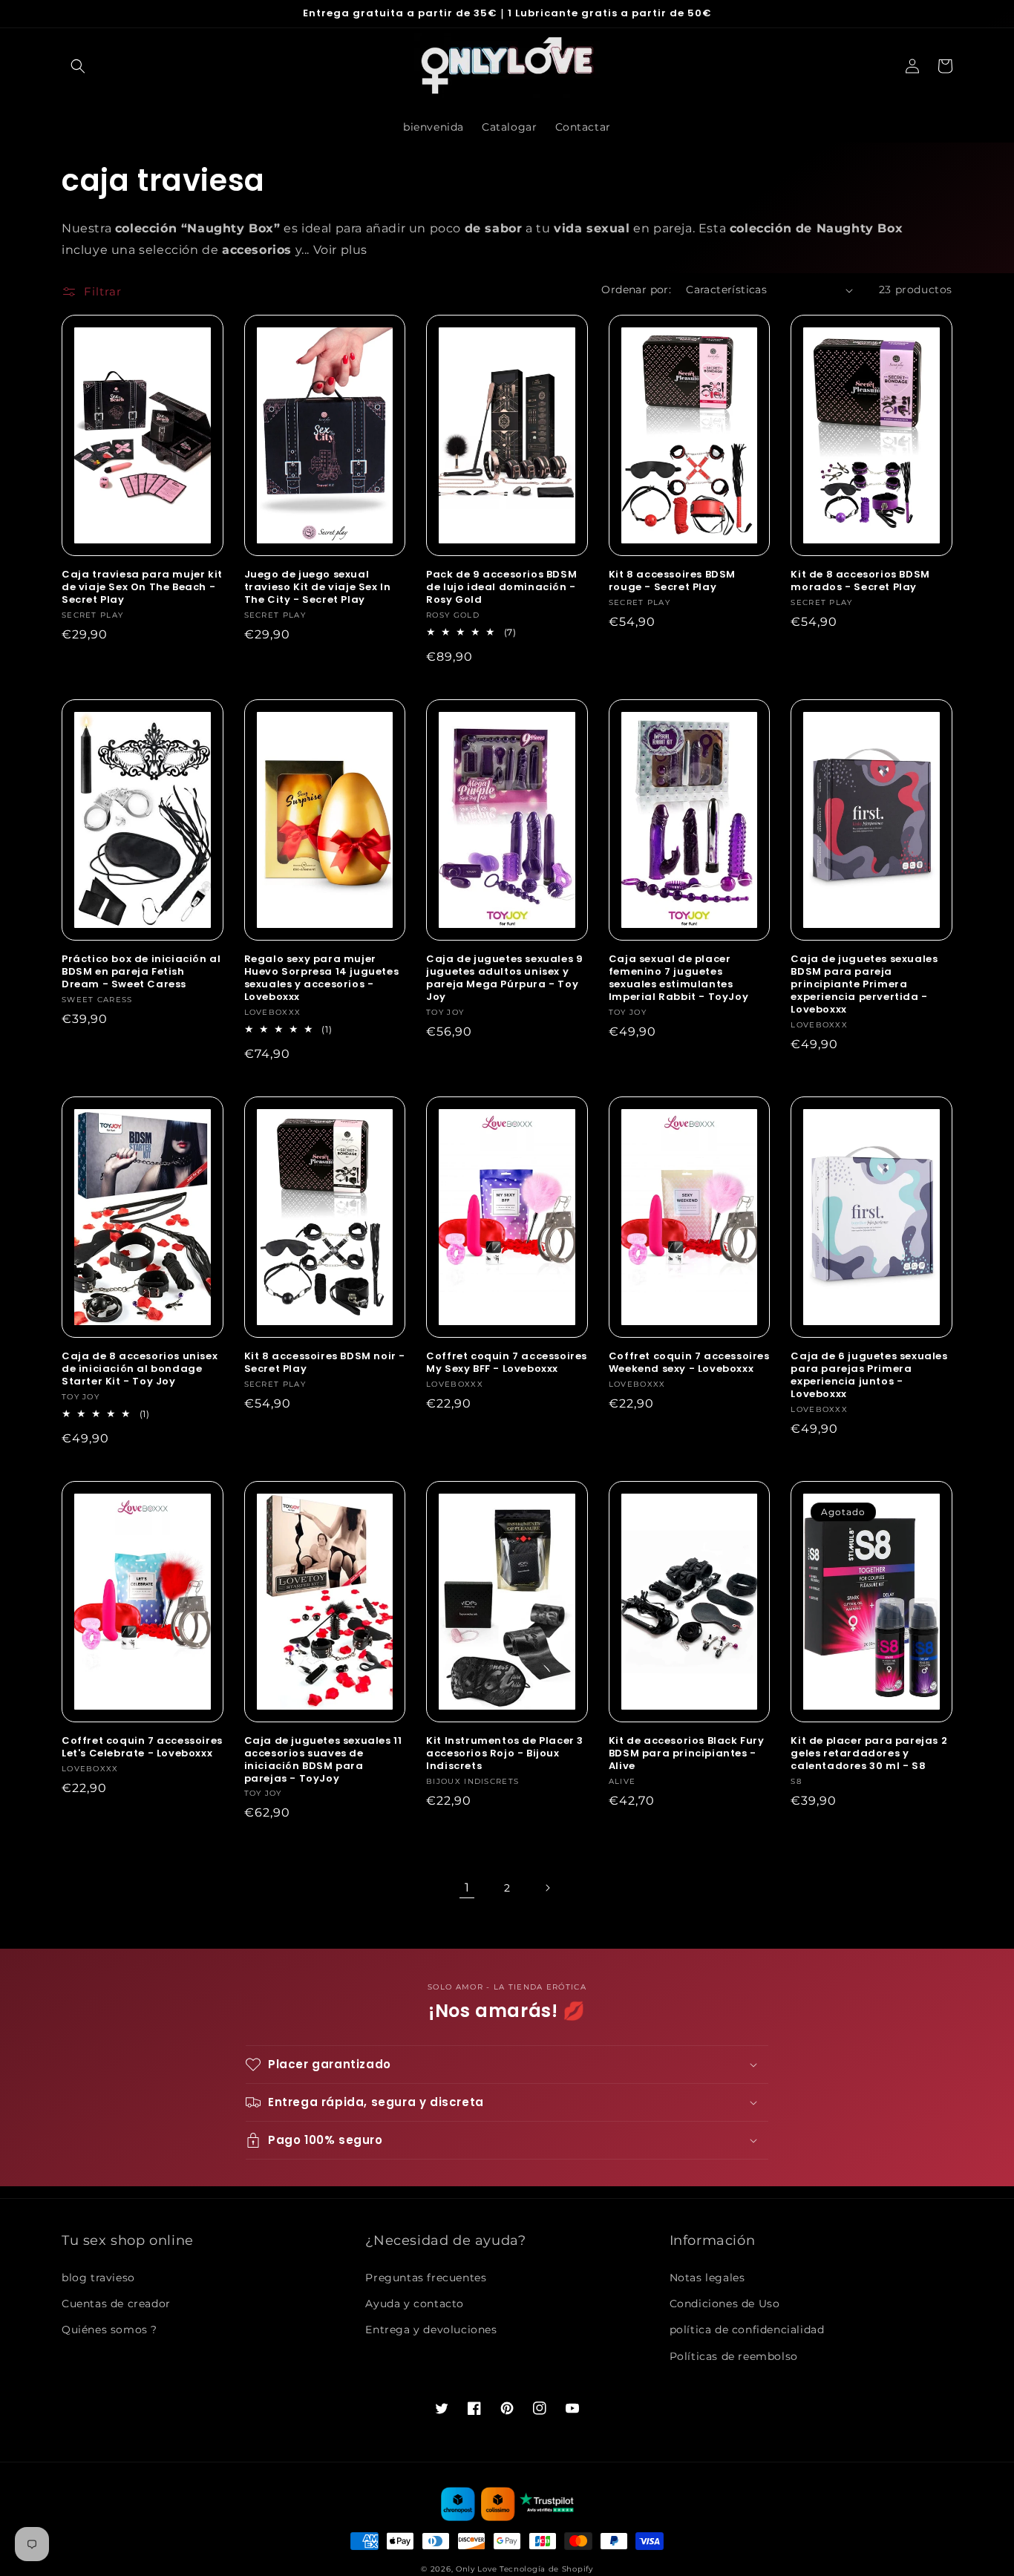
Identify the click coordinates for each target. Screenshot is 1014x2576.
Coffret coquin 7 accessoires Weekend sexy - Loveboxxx (689, 1363)
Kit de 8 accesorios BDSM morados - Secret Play (860, 581)
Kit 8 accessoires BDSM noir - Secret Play (325, 1363)
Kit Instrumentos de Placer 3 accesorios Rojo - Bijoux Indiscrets (505, 1754)
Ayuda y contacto (415, 2304)
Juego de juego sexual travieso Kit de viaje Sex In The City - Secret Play (318, 588)
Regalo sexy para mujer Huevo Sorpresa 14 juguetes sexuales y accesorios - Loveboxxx (322, 978)
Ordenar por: (636, 290)
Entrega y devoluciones (431, 2330)
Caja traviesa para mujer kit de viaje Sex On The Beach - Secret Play (142, 588)
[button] (78, 66)
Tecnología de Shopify (546, 2569)
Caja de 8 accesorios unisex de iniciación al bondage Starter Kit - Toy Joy (140, 1369)
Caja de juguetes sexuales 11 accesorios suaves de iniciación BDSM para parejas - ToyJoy (323, 1760)
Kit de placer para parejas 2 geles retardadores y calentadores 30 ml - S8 (869, 1754)
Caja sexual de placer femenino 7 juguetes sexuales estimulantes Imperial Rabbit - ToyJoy (678, 978)
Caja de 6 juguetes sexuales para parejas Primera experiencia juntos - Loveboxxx (869, 1376)
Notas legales (707, 2278)
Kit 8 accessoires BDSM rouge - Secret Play (672, 581)
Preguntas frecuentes (426, 2278)
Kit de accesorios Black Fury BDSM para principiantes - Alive (687, 1754)
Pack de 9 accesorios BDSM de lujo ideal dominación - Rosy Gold (501, 588)
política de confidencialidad (747, 2330)
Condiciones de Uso (725, 2304)
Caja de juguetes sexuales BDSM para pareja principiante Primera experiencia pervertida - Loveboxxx (864, 984)
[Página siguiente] (547, 1888)
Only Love (476, 2569)
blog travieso (98, 2278)
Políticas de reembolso (734, 2356)
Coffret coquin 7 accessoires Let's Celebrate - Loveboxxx (142, 1748)
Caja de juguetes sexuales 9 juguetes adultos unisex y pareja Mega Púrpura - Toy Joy (504, 978)
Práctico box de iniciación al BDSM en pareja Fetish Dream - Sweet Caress (141, 972)
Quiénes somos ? (109, 2330)
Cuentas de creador (116, 2304)
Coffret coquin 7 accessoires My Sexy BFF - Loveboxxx (507, 1363)
